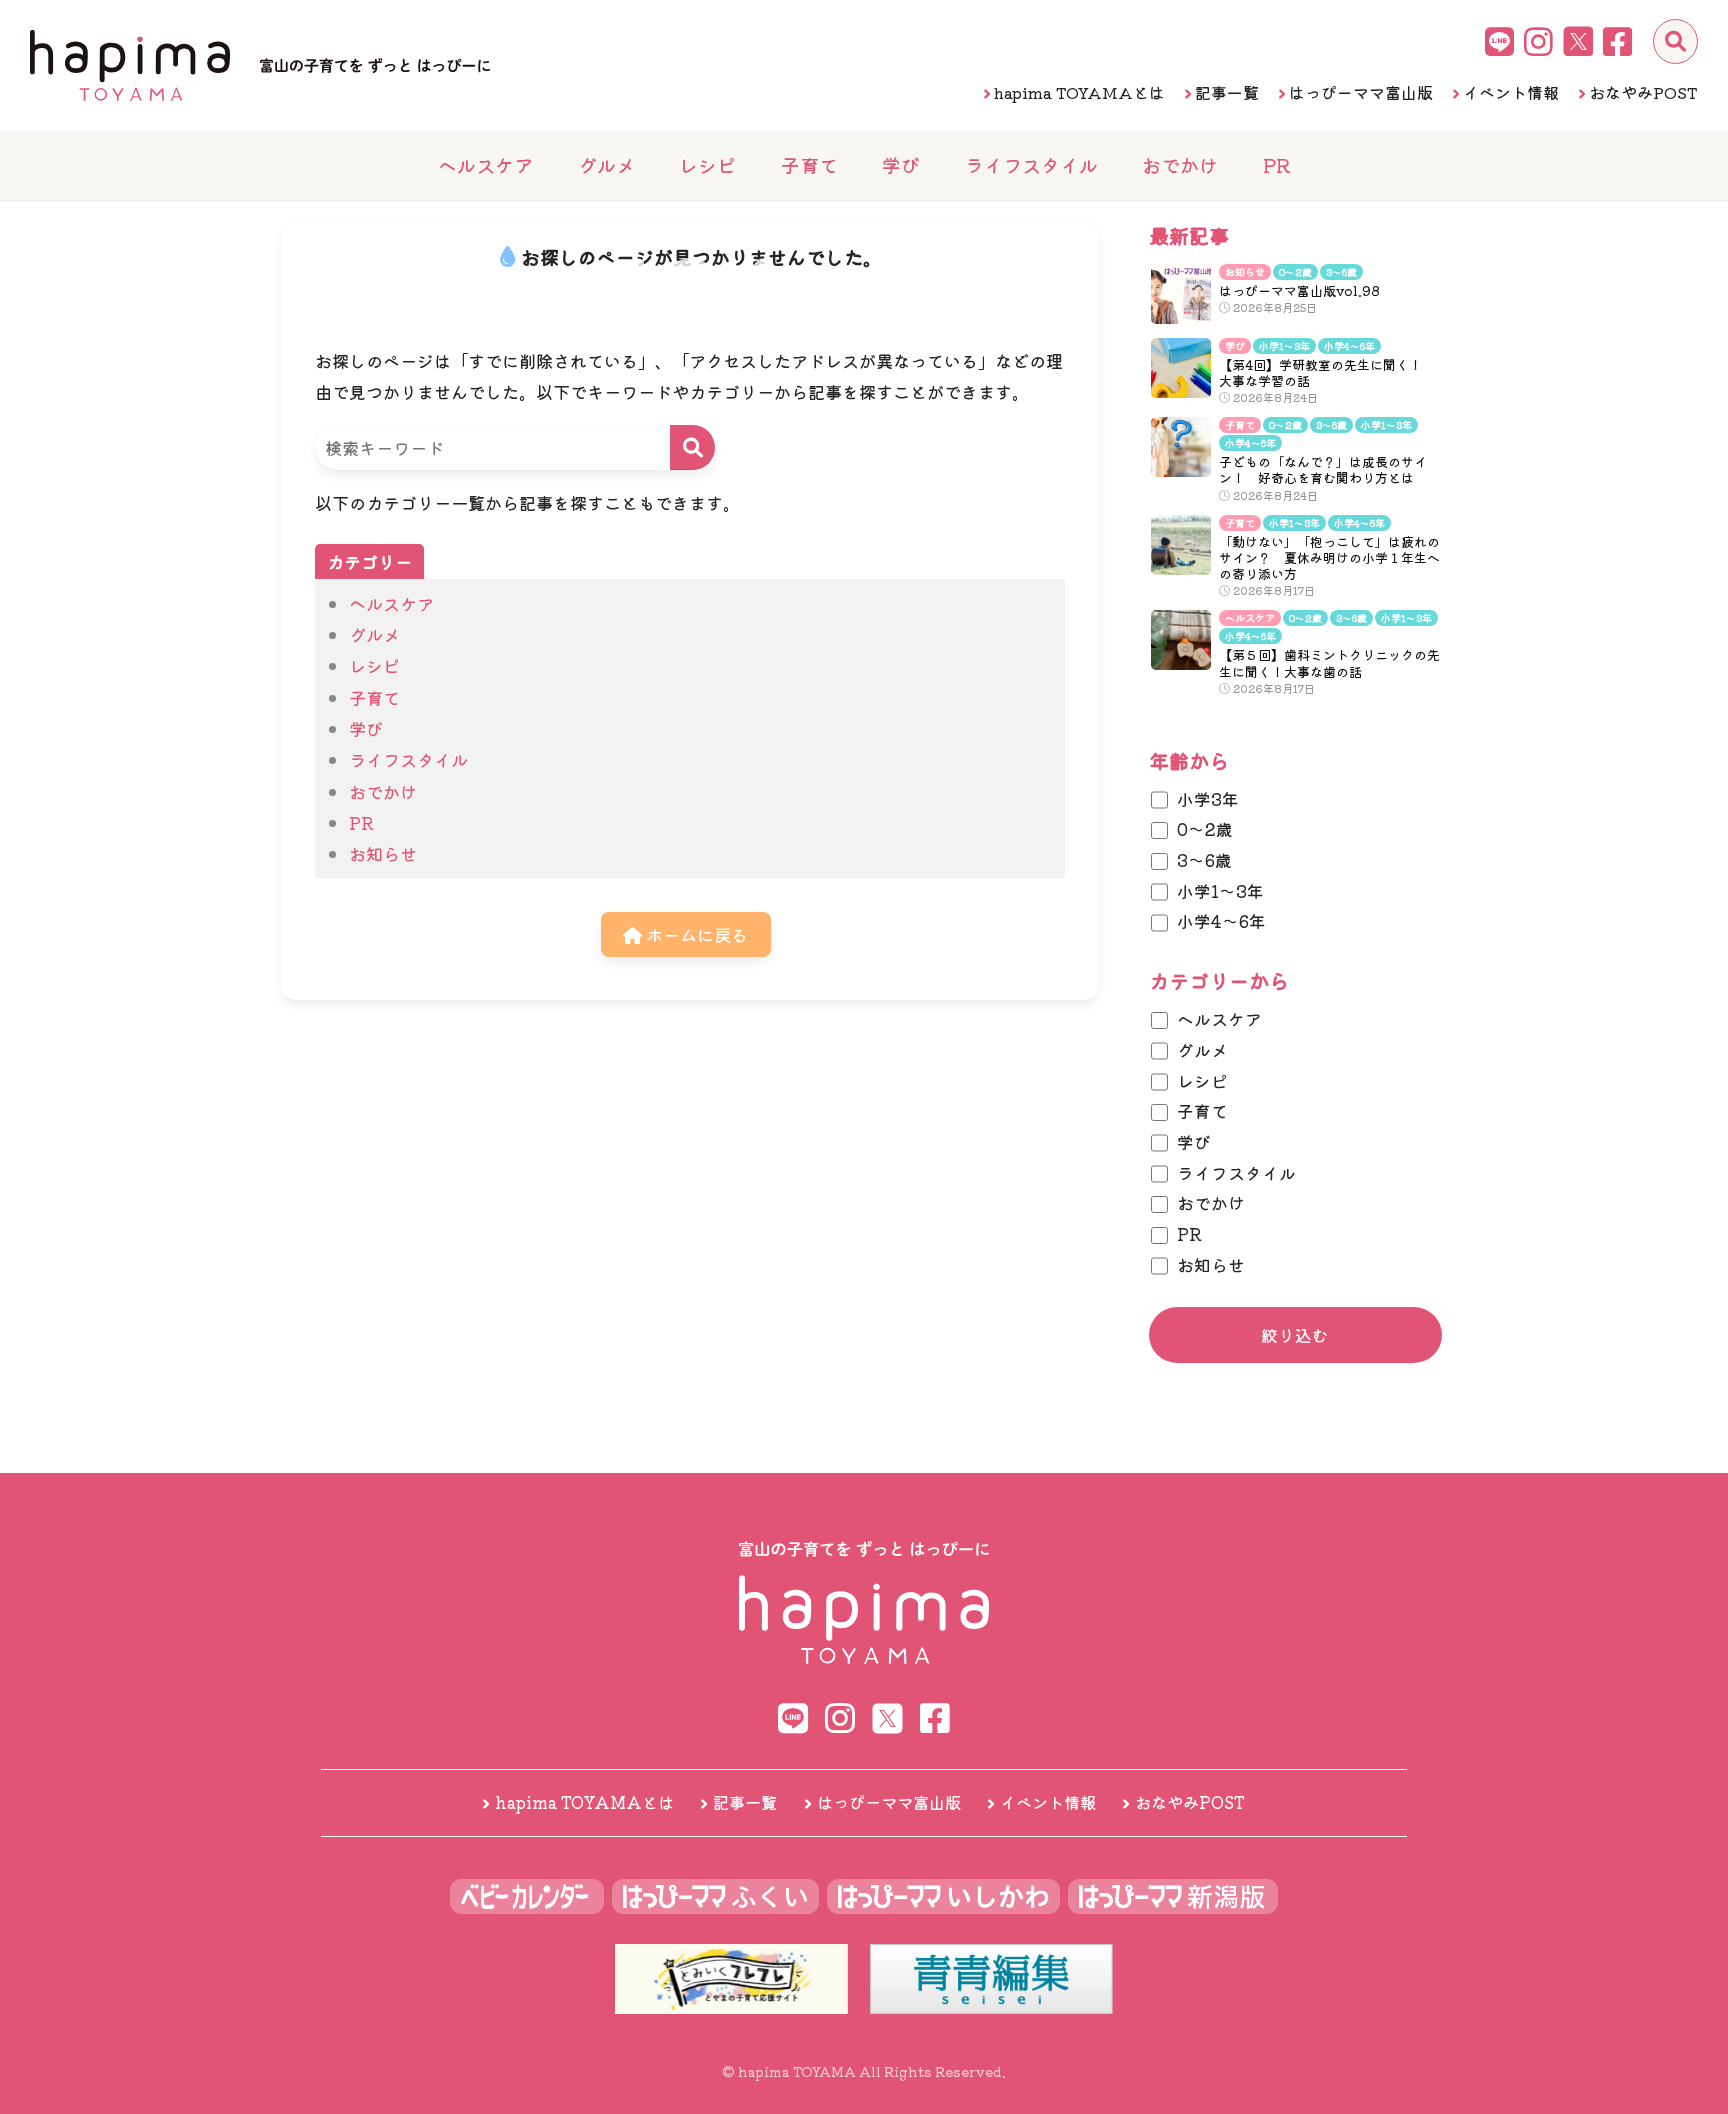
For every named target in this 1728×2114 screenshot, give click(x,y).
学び (901, 164)
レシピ (707, 164)
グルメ (606, 164)
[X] (1578, 41)
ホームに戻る (695, 934)
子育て (809, 164)
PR (1276, 164)
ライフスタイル (1031, 164)
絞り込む (1295, 1335)
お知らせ (383, 853)
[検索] (1675, 41)
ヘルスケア (485, 164)
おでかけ (1180, 164)
